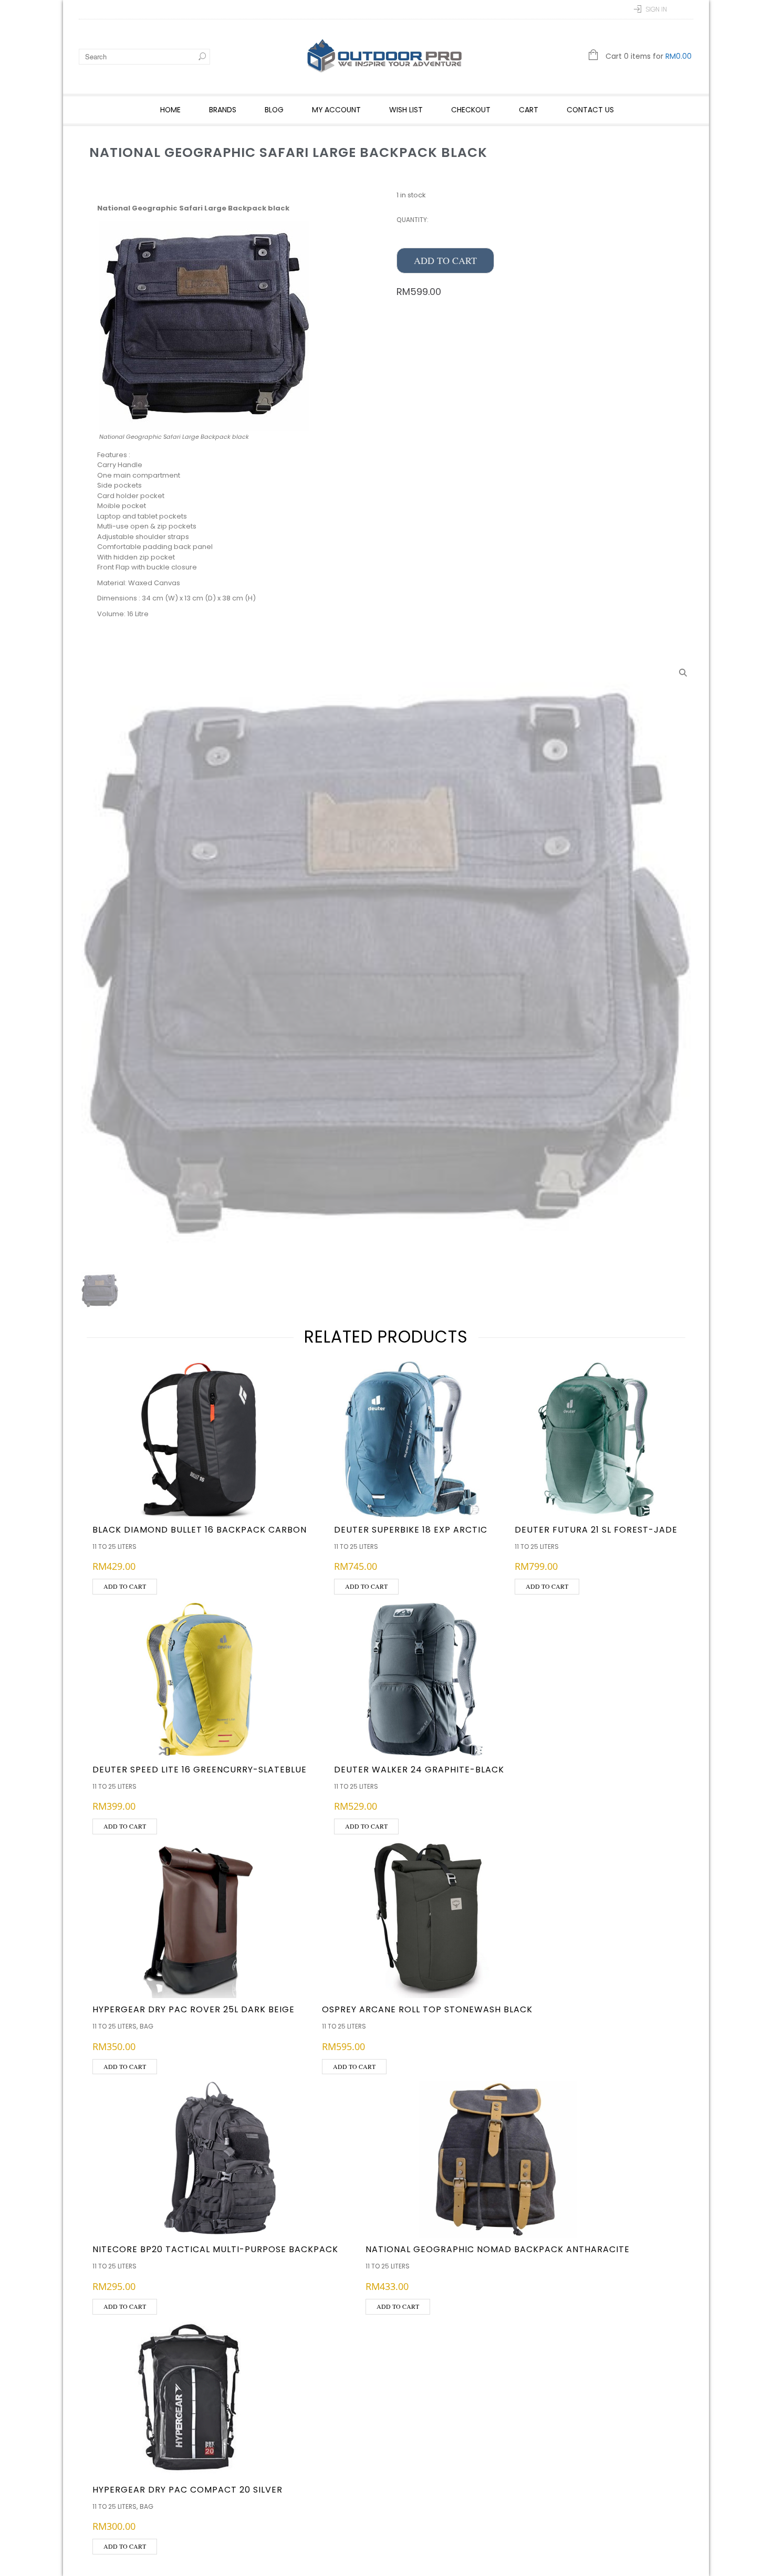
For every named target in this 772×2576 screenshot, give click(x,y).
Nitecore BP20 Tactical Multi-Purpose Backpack (215, 2249)
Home (170, 110)
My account (336, 110)
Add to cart (445, 260)
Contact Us (590, 110)
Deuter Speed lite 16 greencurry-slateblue (200, 1770)
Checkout (471, 110)
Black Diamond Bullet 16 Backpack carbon (200, 1530)
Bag (147, 2026)
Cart (529, 110)
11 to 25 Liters (114, 1546)
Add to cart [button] (125, 1586)
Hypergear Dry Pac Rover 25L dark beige (194, 2009)
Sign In (656, 9)
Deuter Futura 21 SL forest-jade (596, 1530)
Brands (223, 110)
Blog (274, 110)
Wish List (406, 110)
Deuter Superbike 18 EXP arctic (411, 1530)
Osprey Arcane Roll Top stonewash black (427, 2009)
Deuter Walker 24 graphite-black (419, 1770)
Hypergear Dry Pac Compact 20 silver (187, 2490)
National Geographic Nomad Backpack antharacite (498, 2249)
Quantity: (413, 220)
